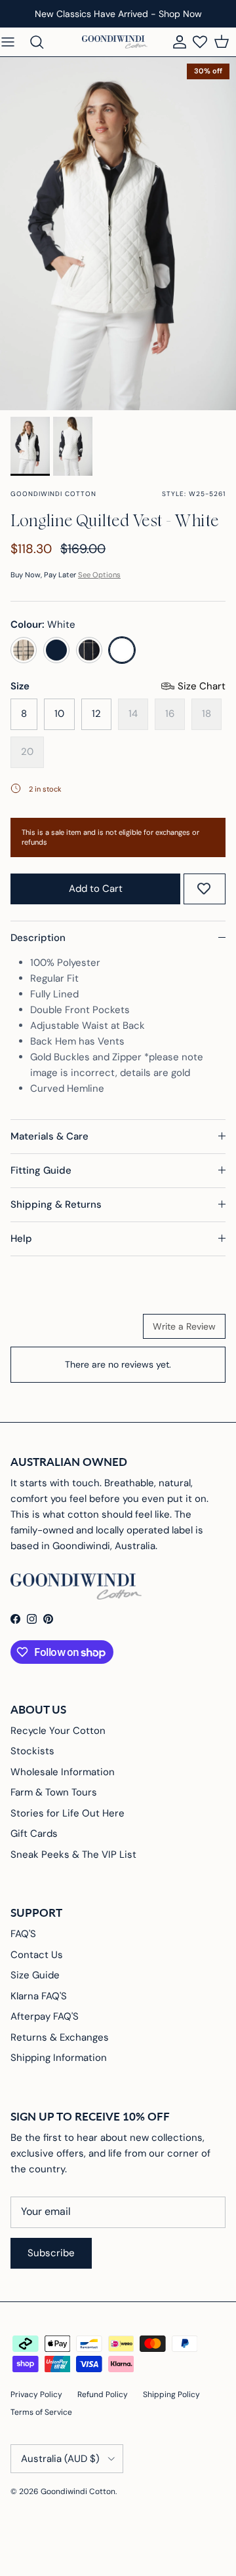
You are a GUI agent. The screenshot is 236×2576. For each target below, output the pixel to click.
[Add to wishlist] (204, 889)
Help (21, 1239)
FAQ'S (23, 1934)
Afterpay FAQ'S (45, 2016)
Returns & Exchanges (60, 2037)
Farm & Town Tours (54, 1792)
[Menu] (14, 42)
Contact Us (37, 1955)
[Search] (43, 42)
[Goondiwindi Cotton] (115, 42)
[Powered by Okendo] (44, 1331)
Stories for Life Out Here (68, 1813)
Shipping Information (59, 2058)
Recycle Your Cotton (58, 1731)
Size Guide (35, 1975)
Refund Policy (103, 2394)
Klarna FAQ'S (39, 1996)
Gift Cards (34, 1834)
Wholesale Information (63, 1772)
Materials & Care (49, 1136)
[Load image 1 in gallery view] (118, 234)
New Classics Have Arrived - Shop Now (118, 14)
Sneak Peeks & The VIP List (73, 1855)
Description (38, 938)
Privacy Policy (36, 2394)
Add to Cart (96, 889)
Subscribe (51, 2253)
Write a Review (184, 1326)
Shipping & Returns (56, 1204)
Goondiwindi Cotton (78, 2491)
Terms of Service (41, 2412)
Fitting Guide (41, 1170)
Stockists (32, 1751)
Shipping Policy (171, 2394)
